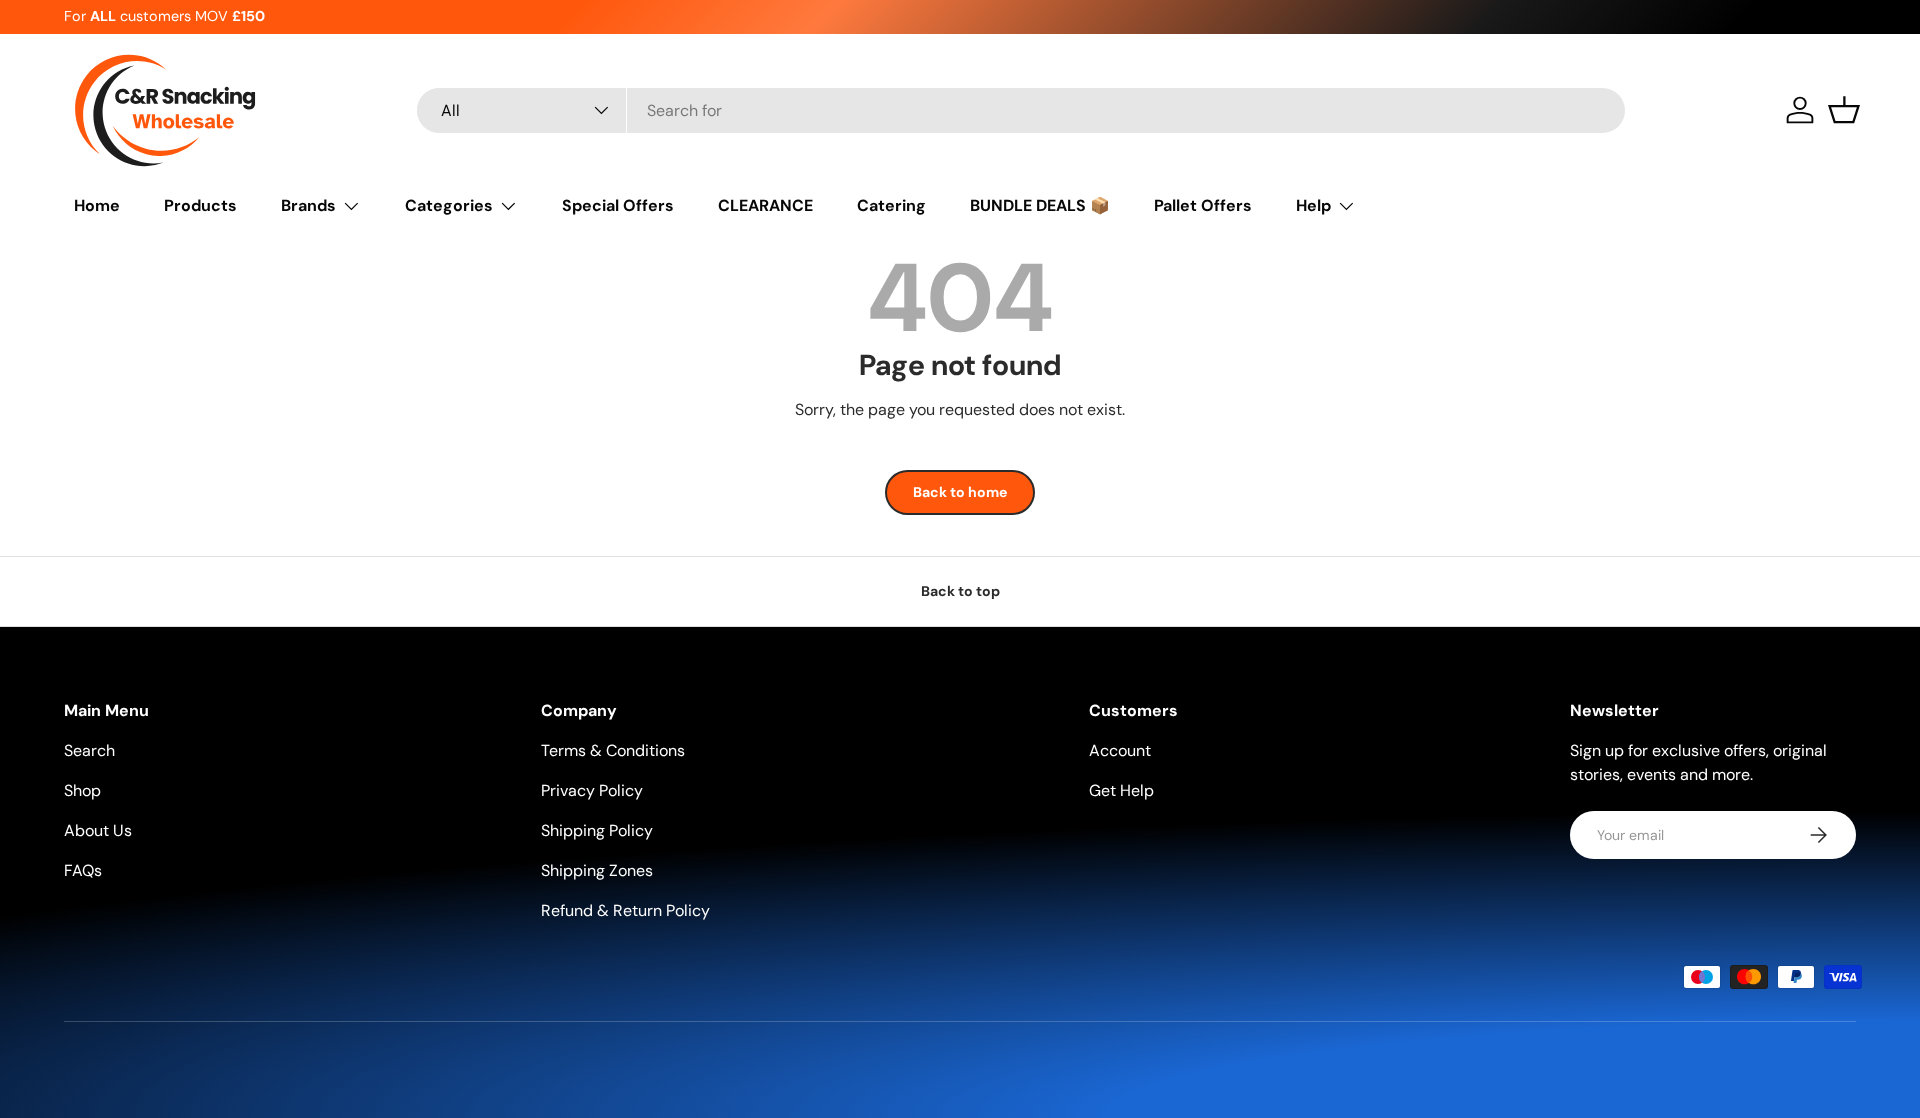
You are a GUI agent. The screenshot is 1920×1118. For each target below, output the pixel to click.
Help (1313, 205)
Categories (449, 205)
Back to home (960, 492)
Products (200, 205)
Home (97, 205)
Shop (82, 790)
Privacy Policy (592, 790)
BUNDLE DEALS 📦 (1040, 205)
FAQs (83, 870)
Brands (308, 205)
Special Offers (618, 205)
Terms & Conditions (613, 750)
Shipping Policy (597, 830)
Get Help (1121, 790)
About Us (98, 830)
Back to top (960, 591)
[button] (1844, 110)
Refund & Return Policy (625, 910)
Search (89, 750)
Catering (891, 205)
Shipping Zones (597, 870)
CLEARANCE (765, 205)
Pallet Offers (1203, 205)
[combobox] (1021, 110)
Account (1120, 750)
